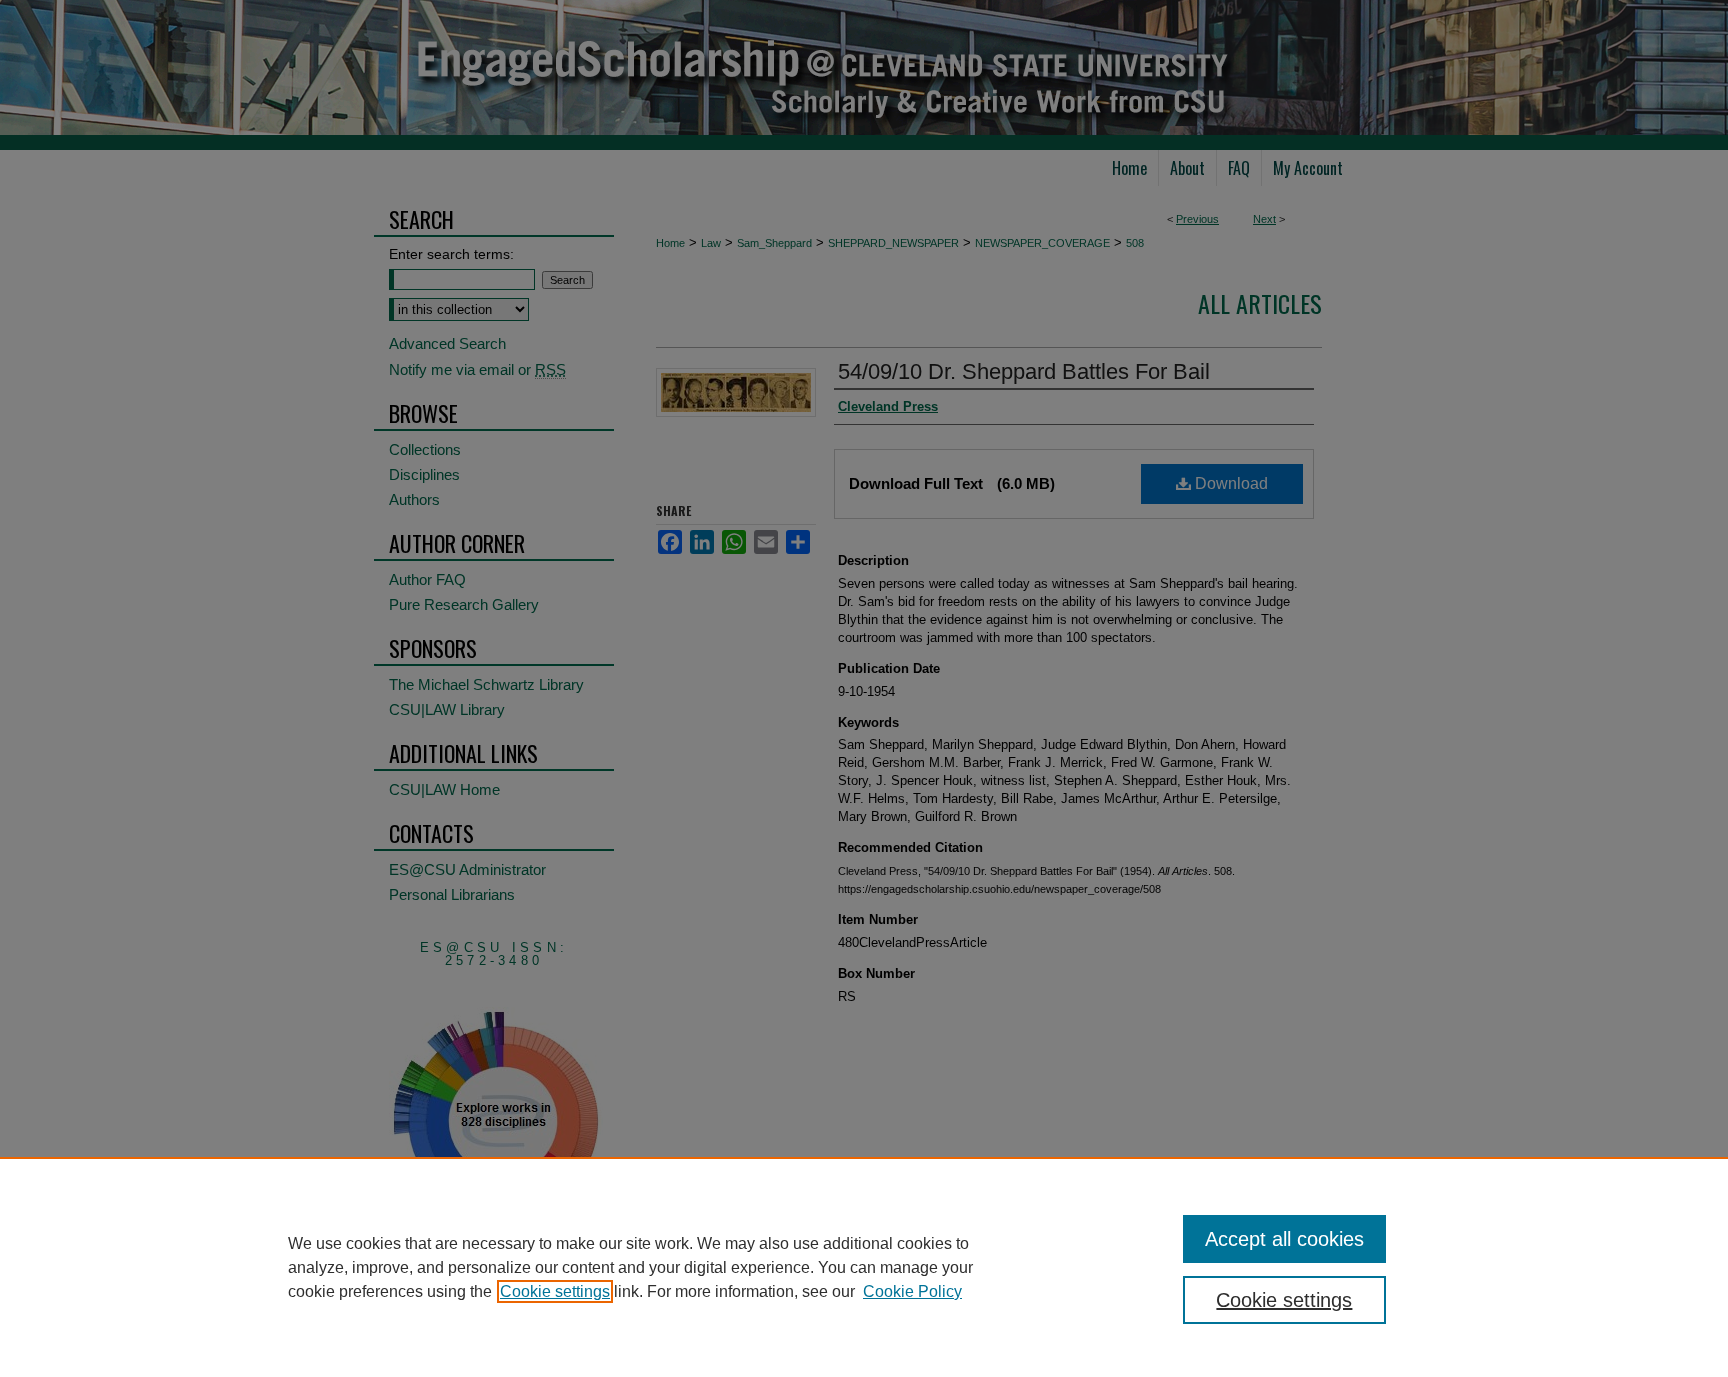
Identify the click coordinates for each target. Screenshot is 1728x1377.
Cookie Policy (912, 1291)
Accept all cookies (1284, 1239)
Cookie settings (555, 1291)
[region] (864, 1267)
